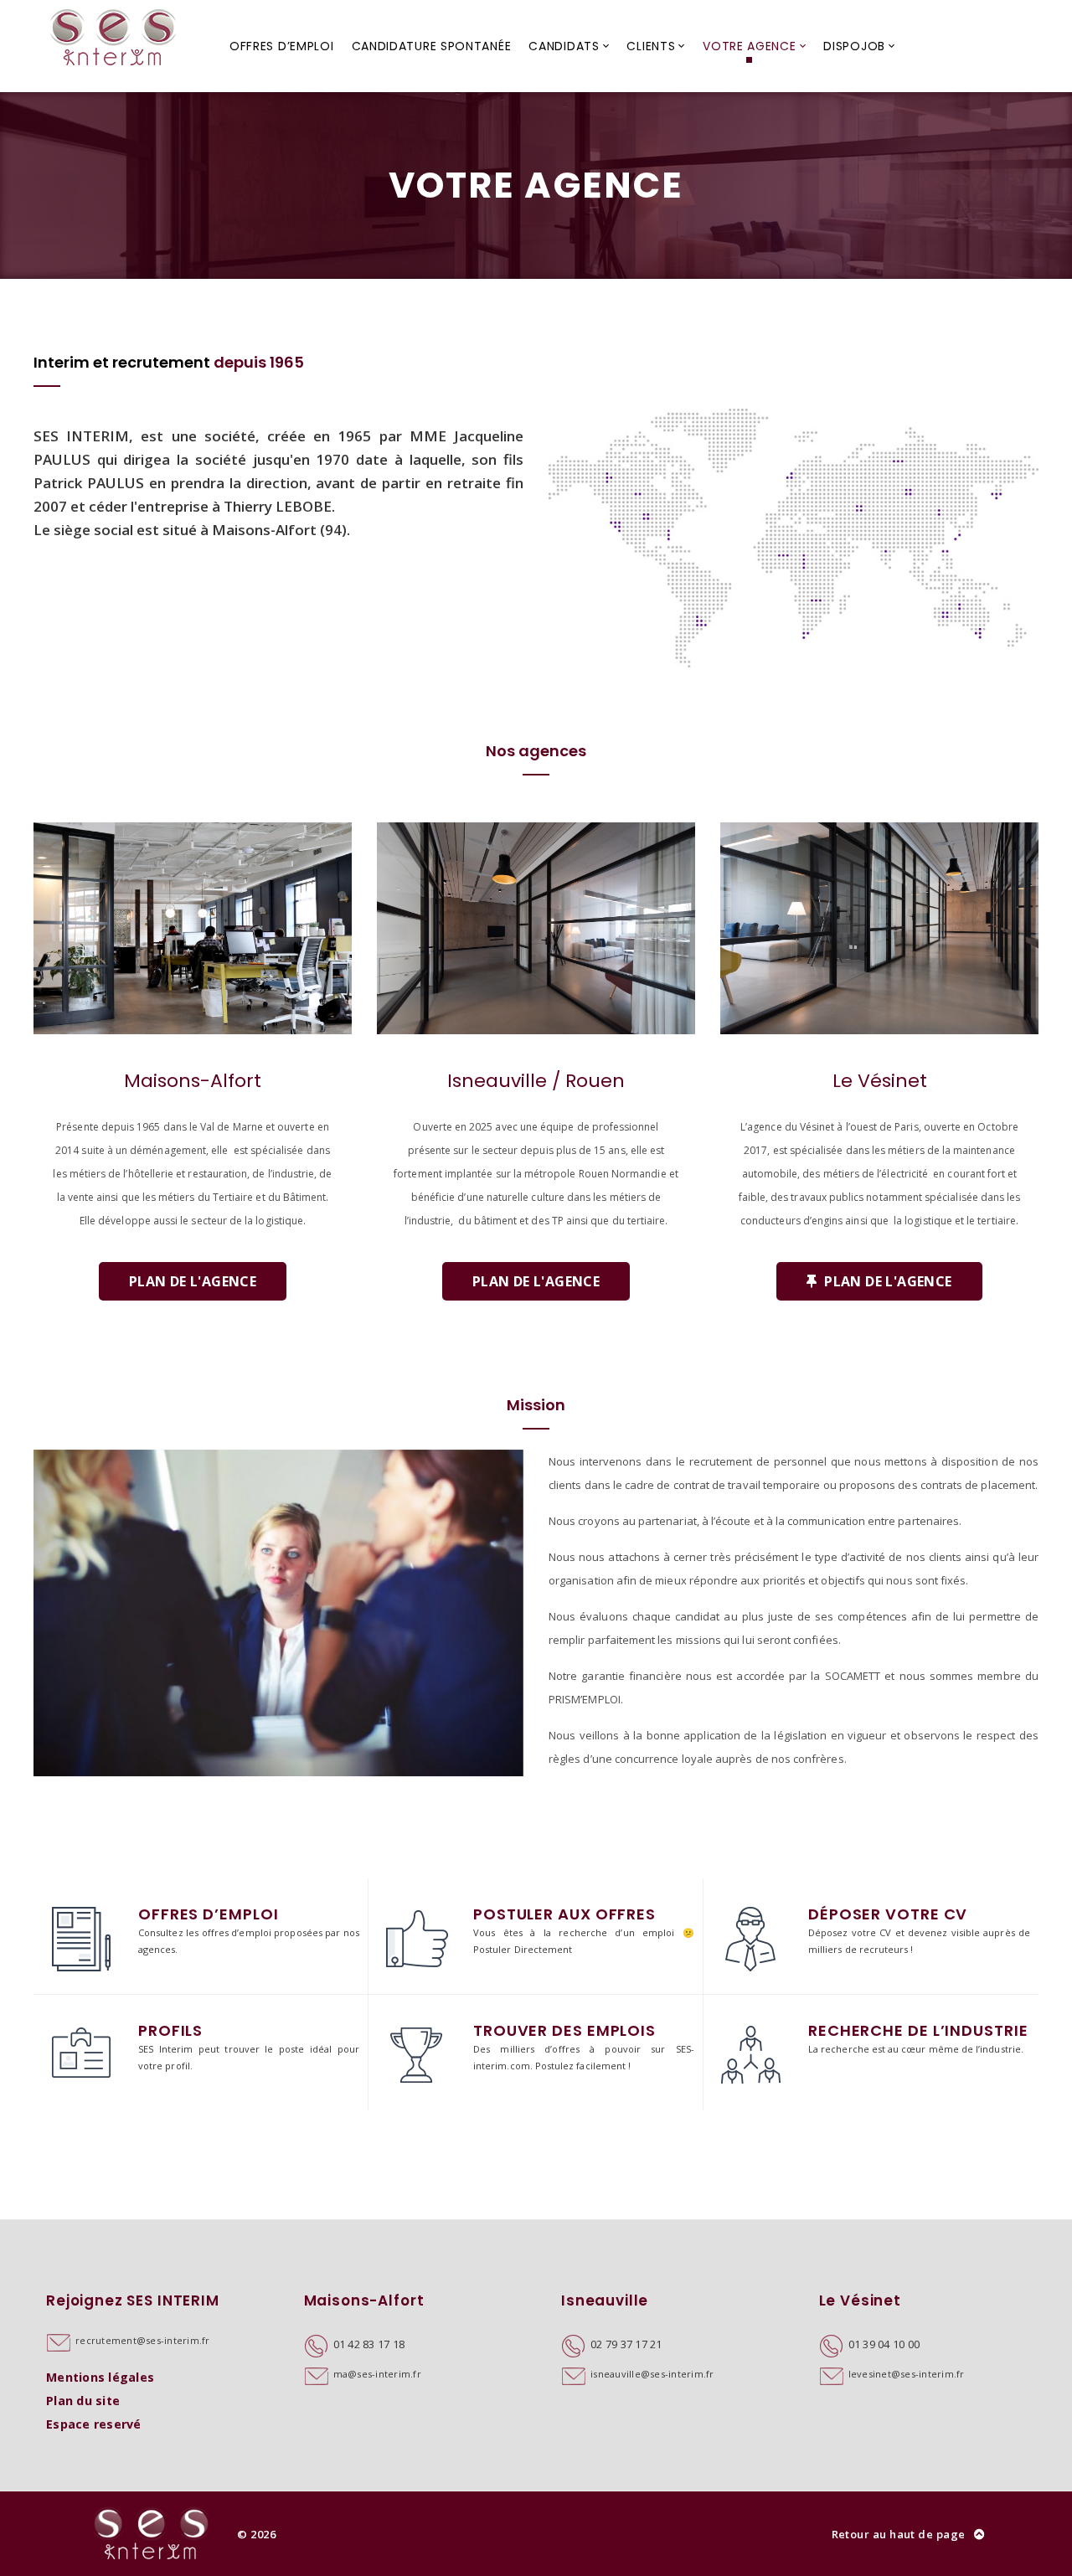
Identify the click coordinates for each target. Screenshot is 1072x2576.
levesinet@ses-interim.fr (907, 2374)
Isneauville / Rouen (536, 1081)
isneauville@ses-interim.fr (652, 2374)
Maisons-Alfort (193, 1081)
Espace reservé (94, 2424)
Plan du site (83, 2401)
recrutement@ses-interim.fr (143, 2340)
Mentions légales (100, 2377)
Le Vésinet (880, 1081)
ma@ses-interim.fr (377, 2374)
